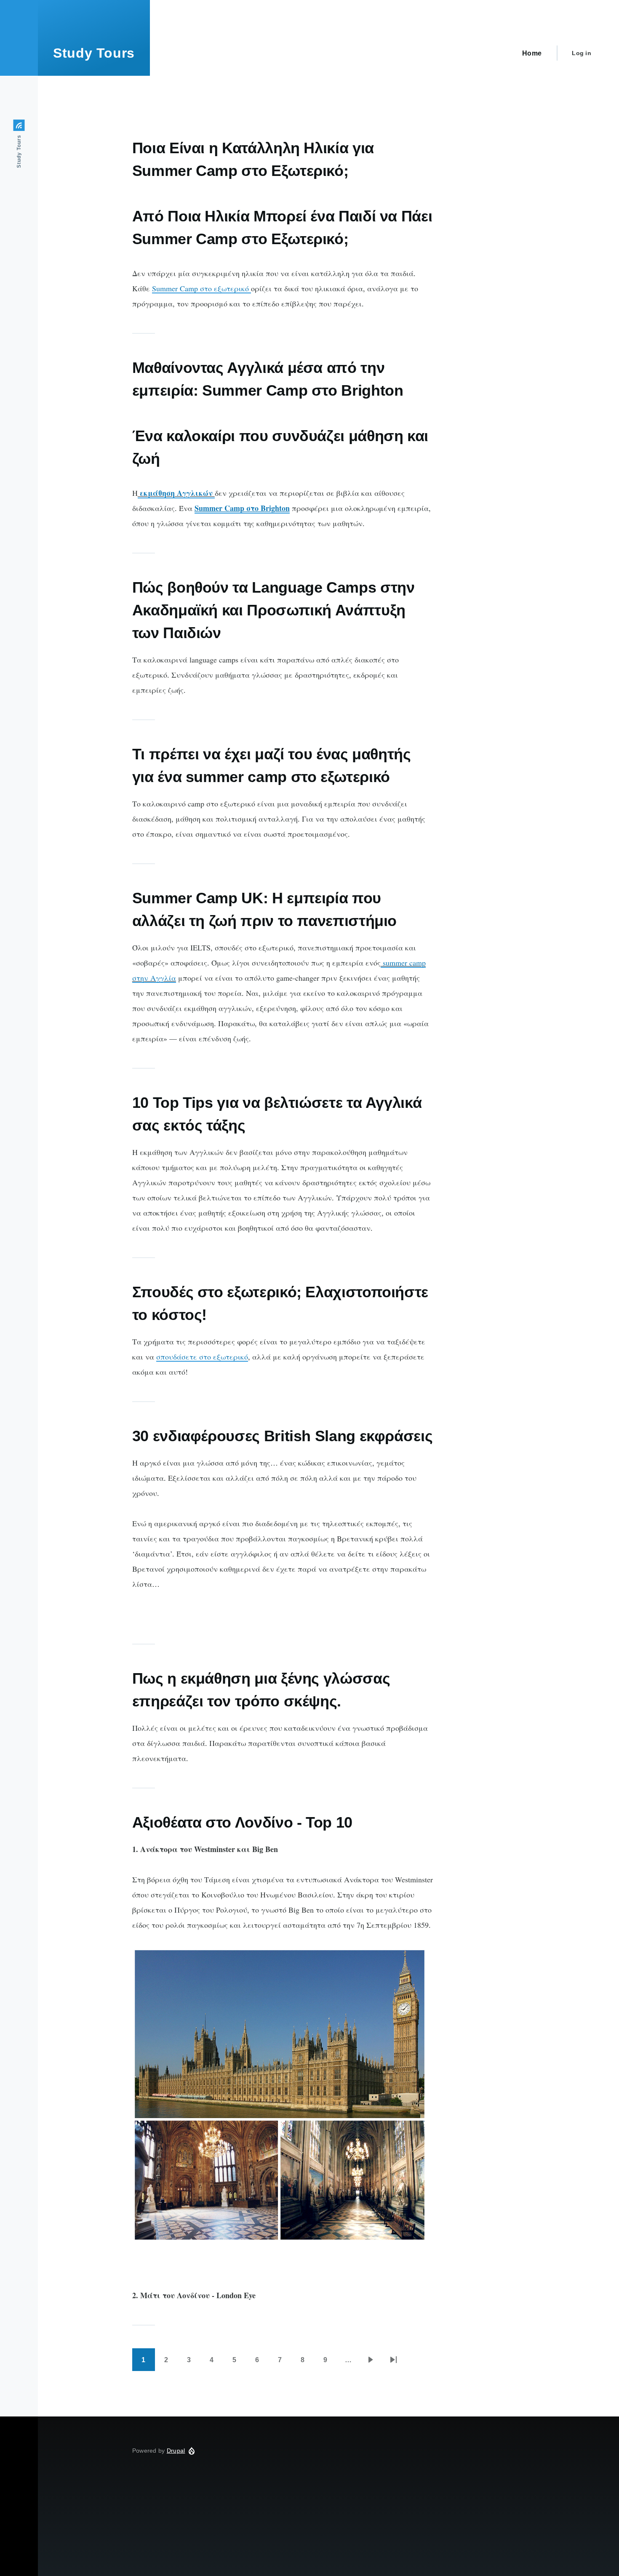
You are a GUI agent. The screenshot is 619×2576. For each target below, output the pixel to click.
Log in (582, 53)
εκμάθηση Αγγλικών (176, 493)
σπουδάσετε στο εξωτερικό (202, 1357)
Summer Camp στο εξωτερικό (201, 288)
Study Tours (94, 53)
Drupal (176, 2451)
